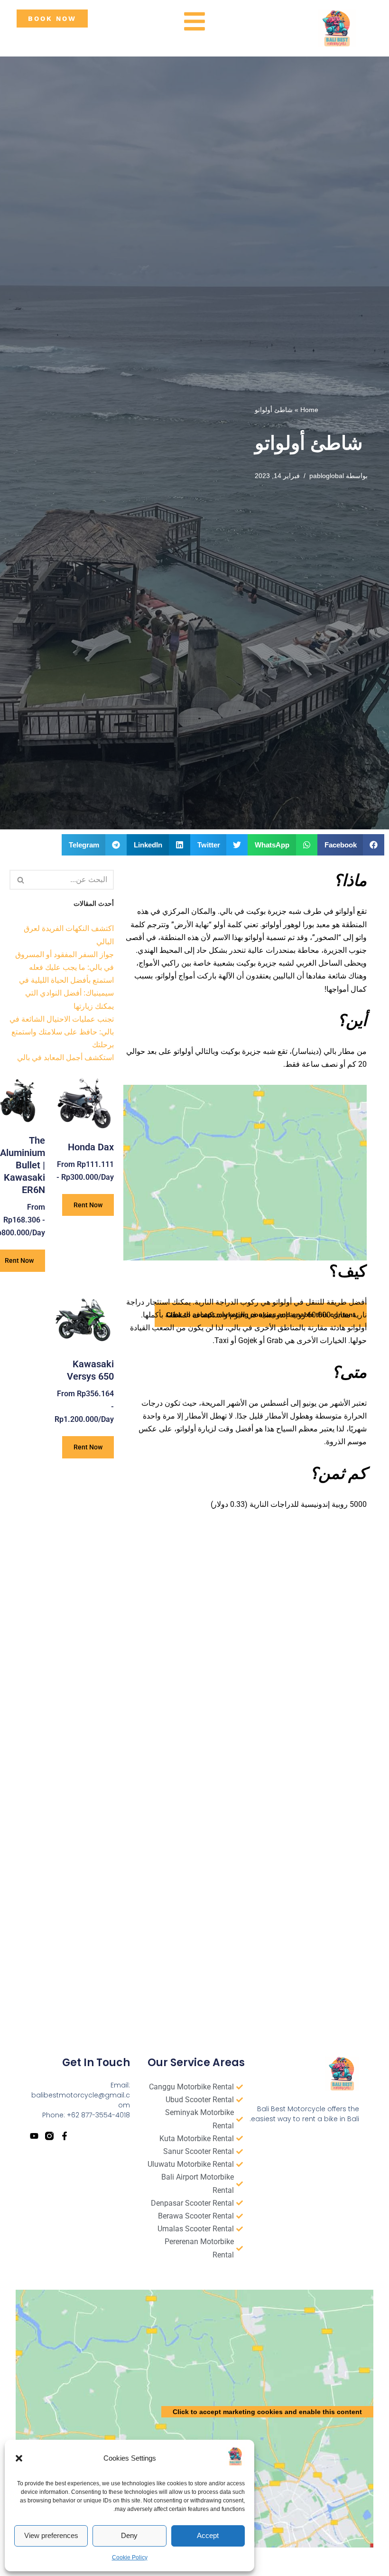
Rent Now (88, 1205)
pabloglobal (327, 476)
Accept (208, 2535)
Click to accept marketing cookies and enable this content (267, 2412)
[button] (19, 2458)
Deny (129, 2535)
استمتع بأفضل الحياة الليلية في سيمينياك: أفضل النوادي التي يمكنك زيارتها (66, 993)
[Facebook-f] (65, 2136)
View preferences (51, 2535)
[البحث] (20, 880)
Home (309, 410)
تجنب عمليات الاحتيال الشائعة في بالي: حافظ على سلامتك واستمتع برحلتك (62, 1032)
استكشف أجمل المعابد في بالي (65, 1058)
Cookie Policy (130, 2557)
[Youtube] (34, 2136)
